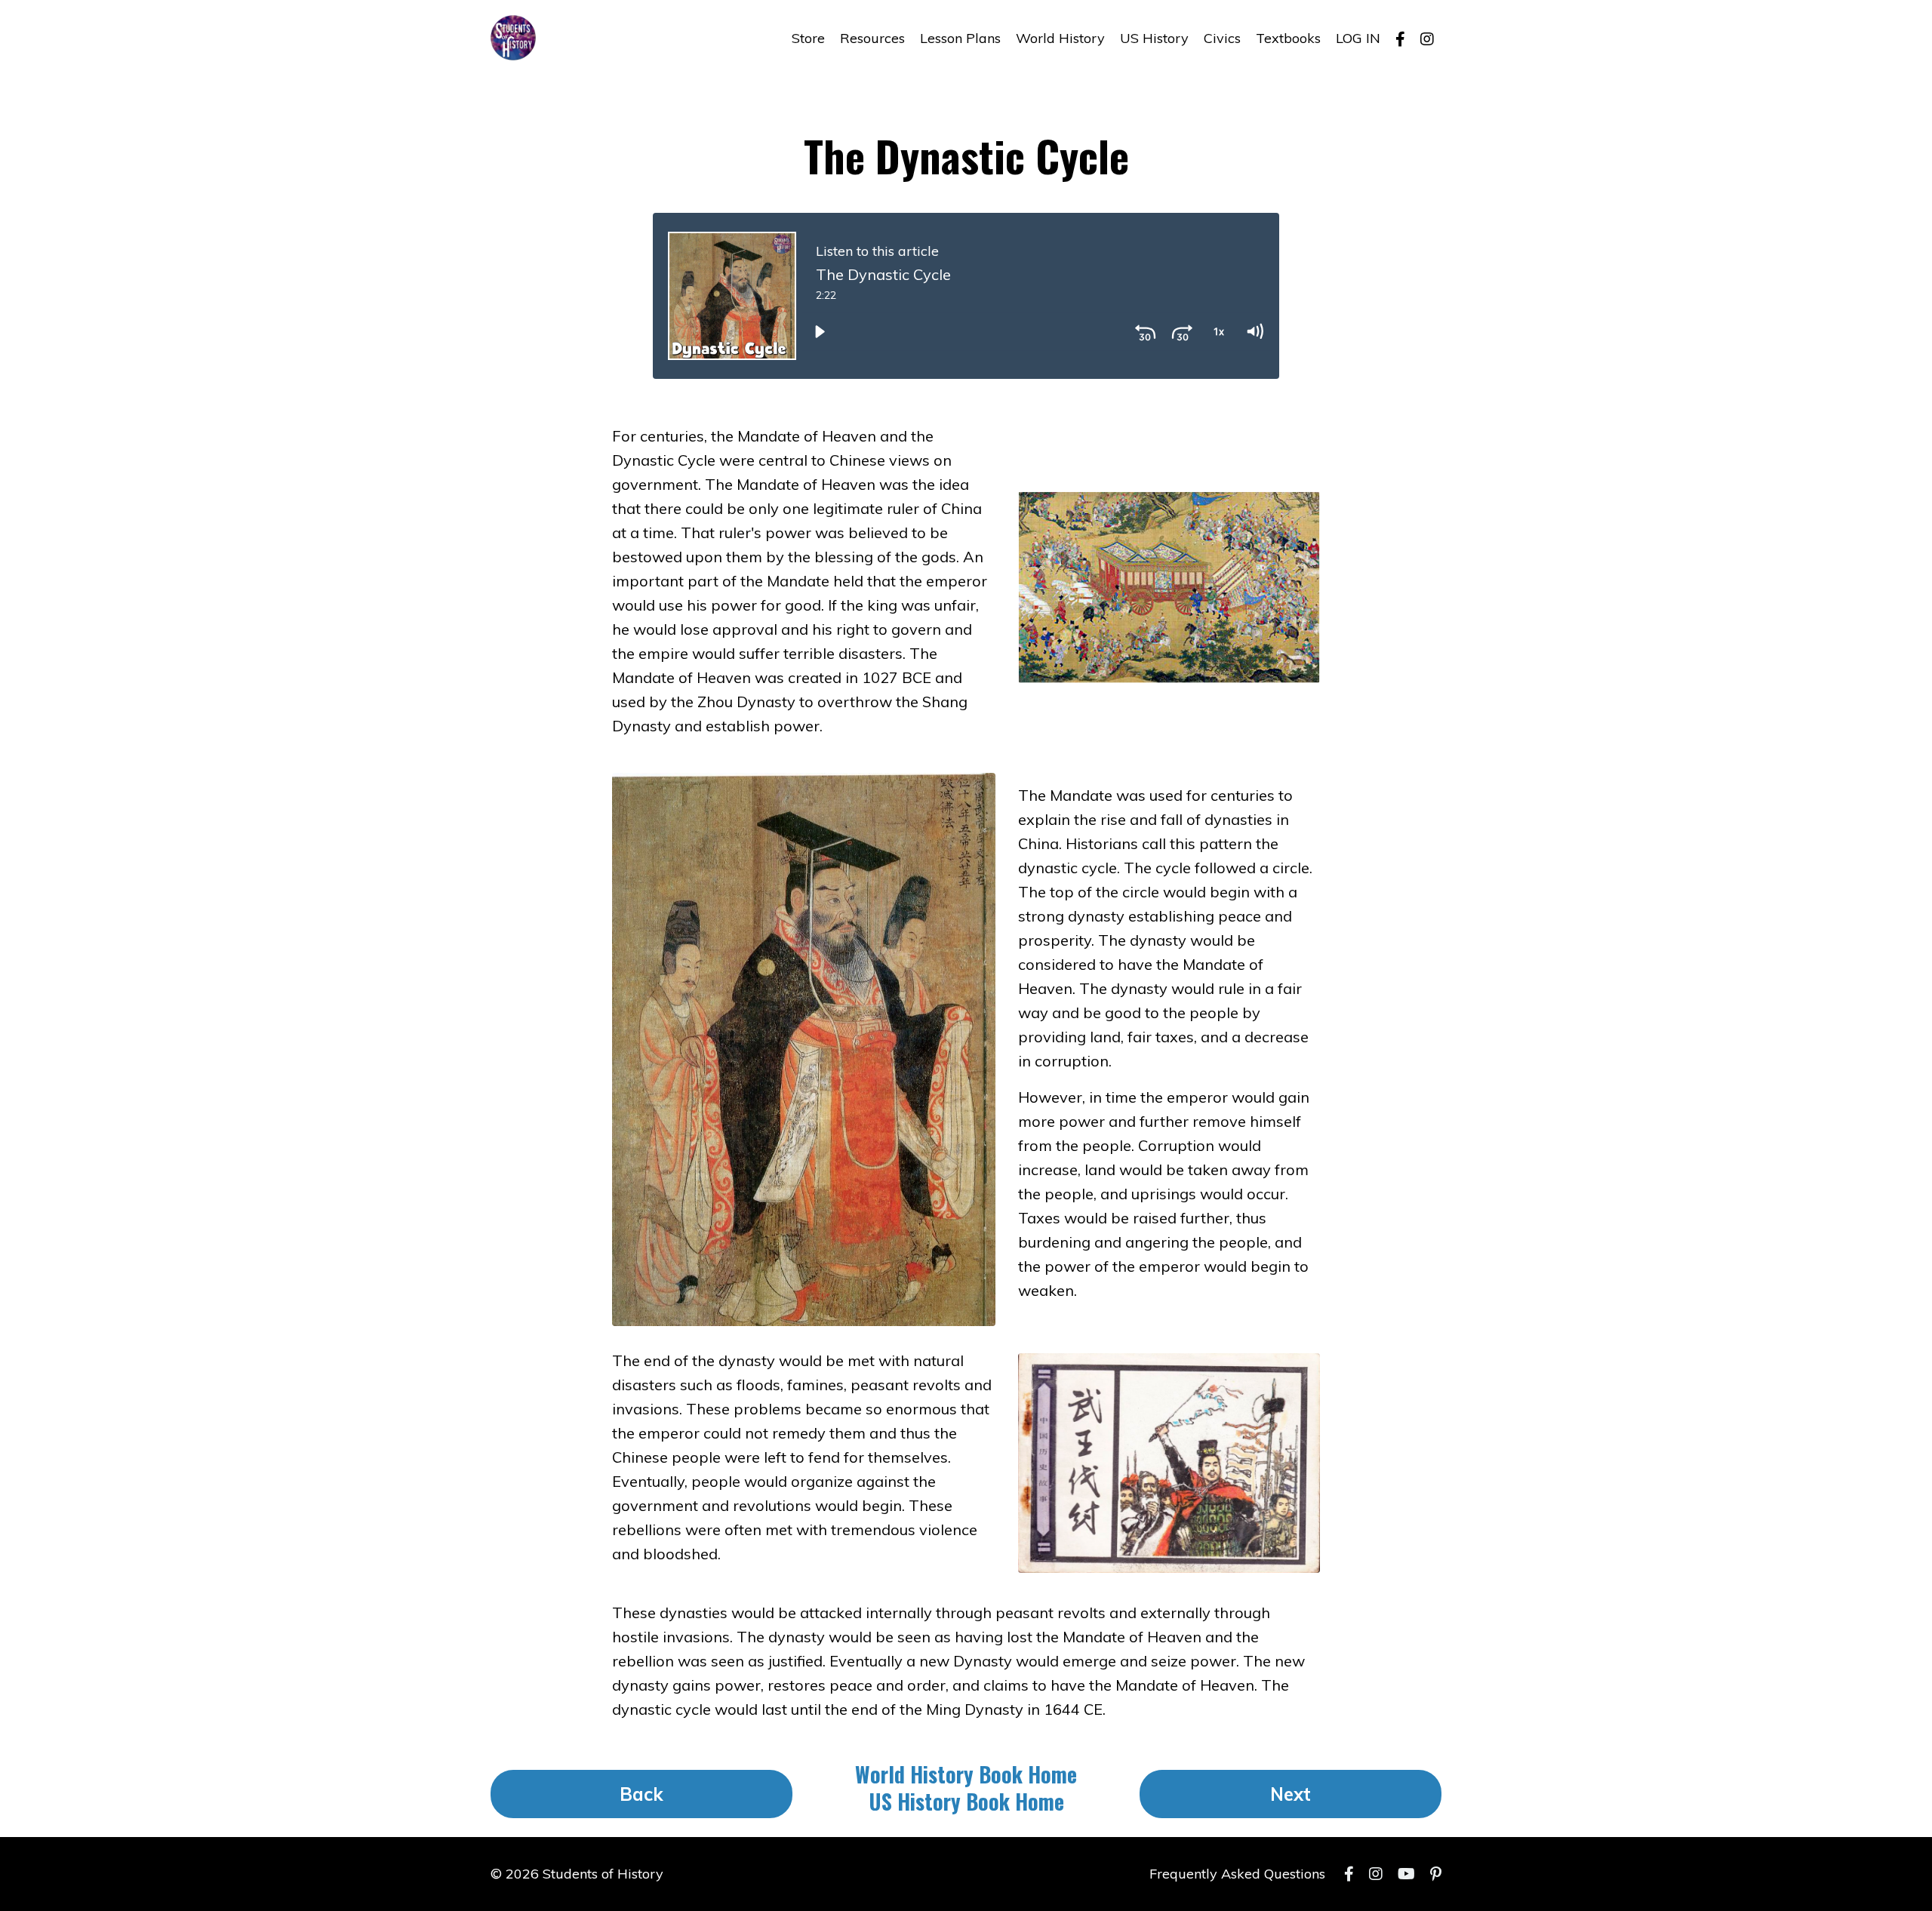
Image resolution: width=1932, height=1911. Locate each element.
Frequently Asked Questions (1237, 1874)
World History (1060, 38)
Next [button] (1291, 1794)
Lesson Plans (960, 38)
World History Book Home (966, 1774)
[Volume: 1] (1254, 332)
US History (1154, 38)
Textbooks (1288, 38)
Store (808, 38)
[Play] (820, 332)
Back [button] (642, 1794)
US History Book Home (966, 1801)
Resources (872, 38)
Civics (1222, 38)
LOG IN (1358, 38)
